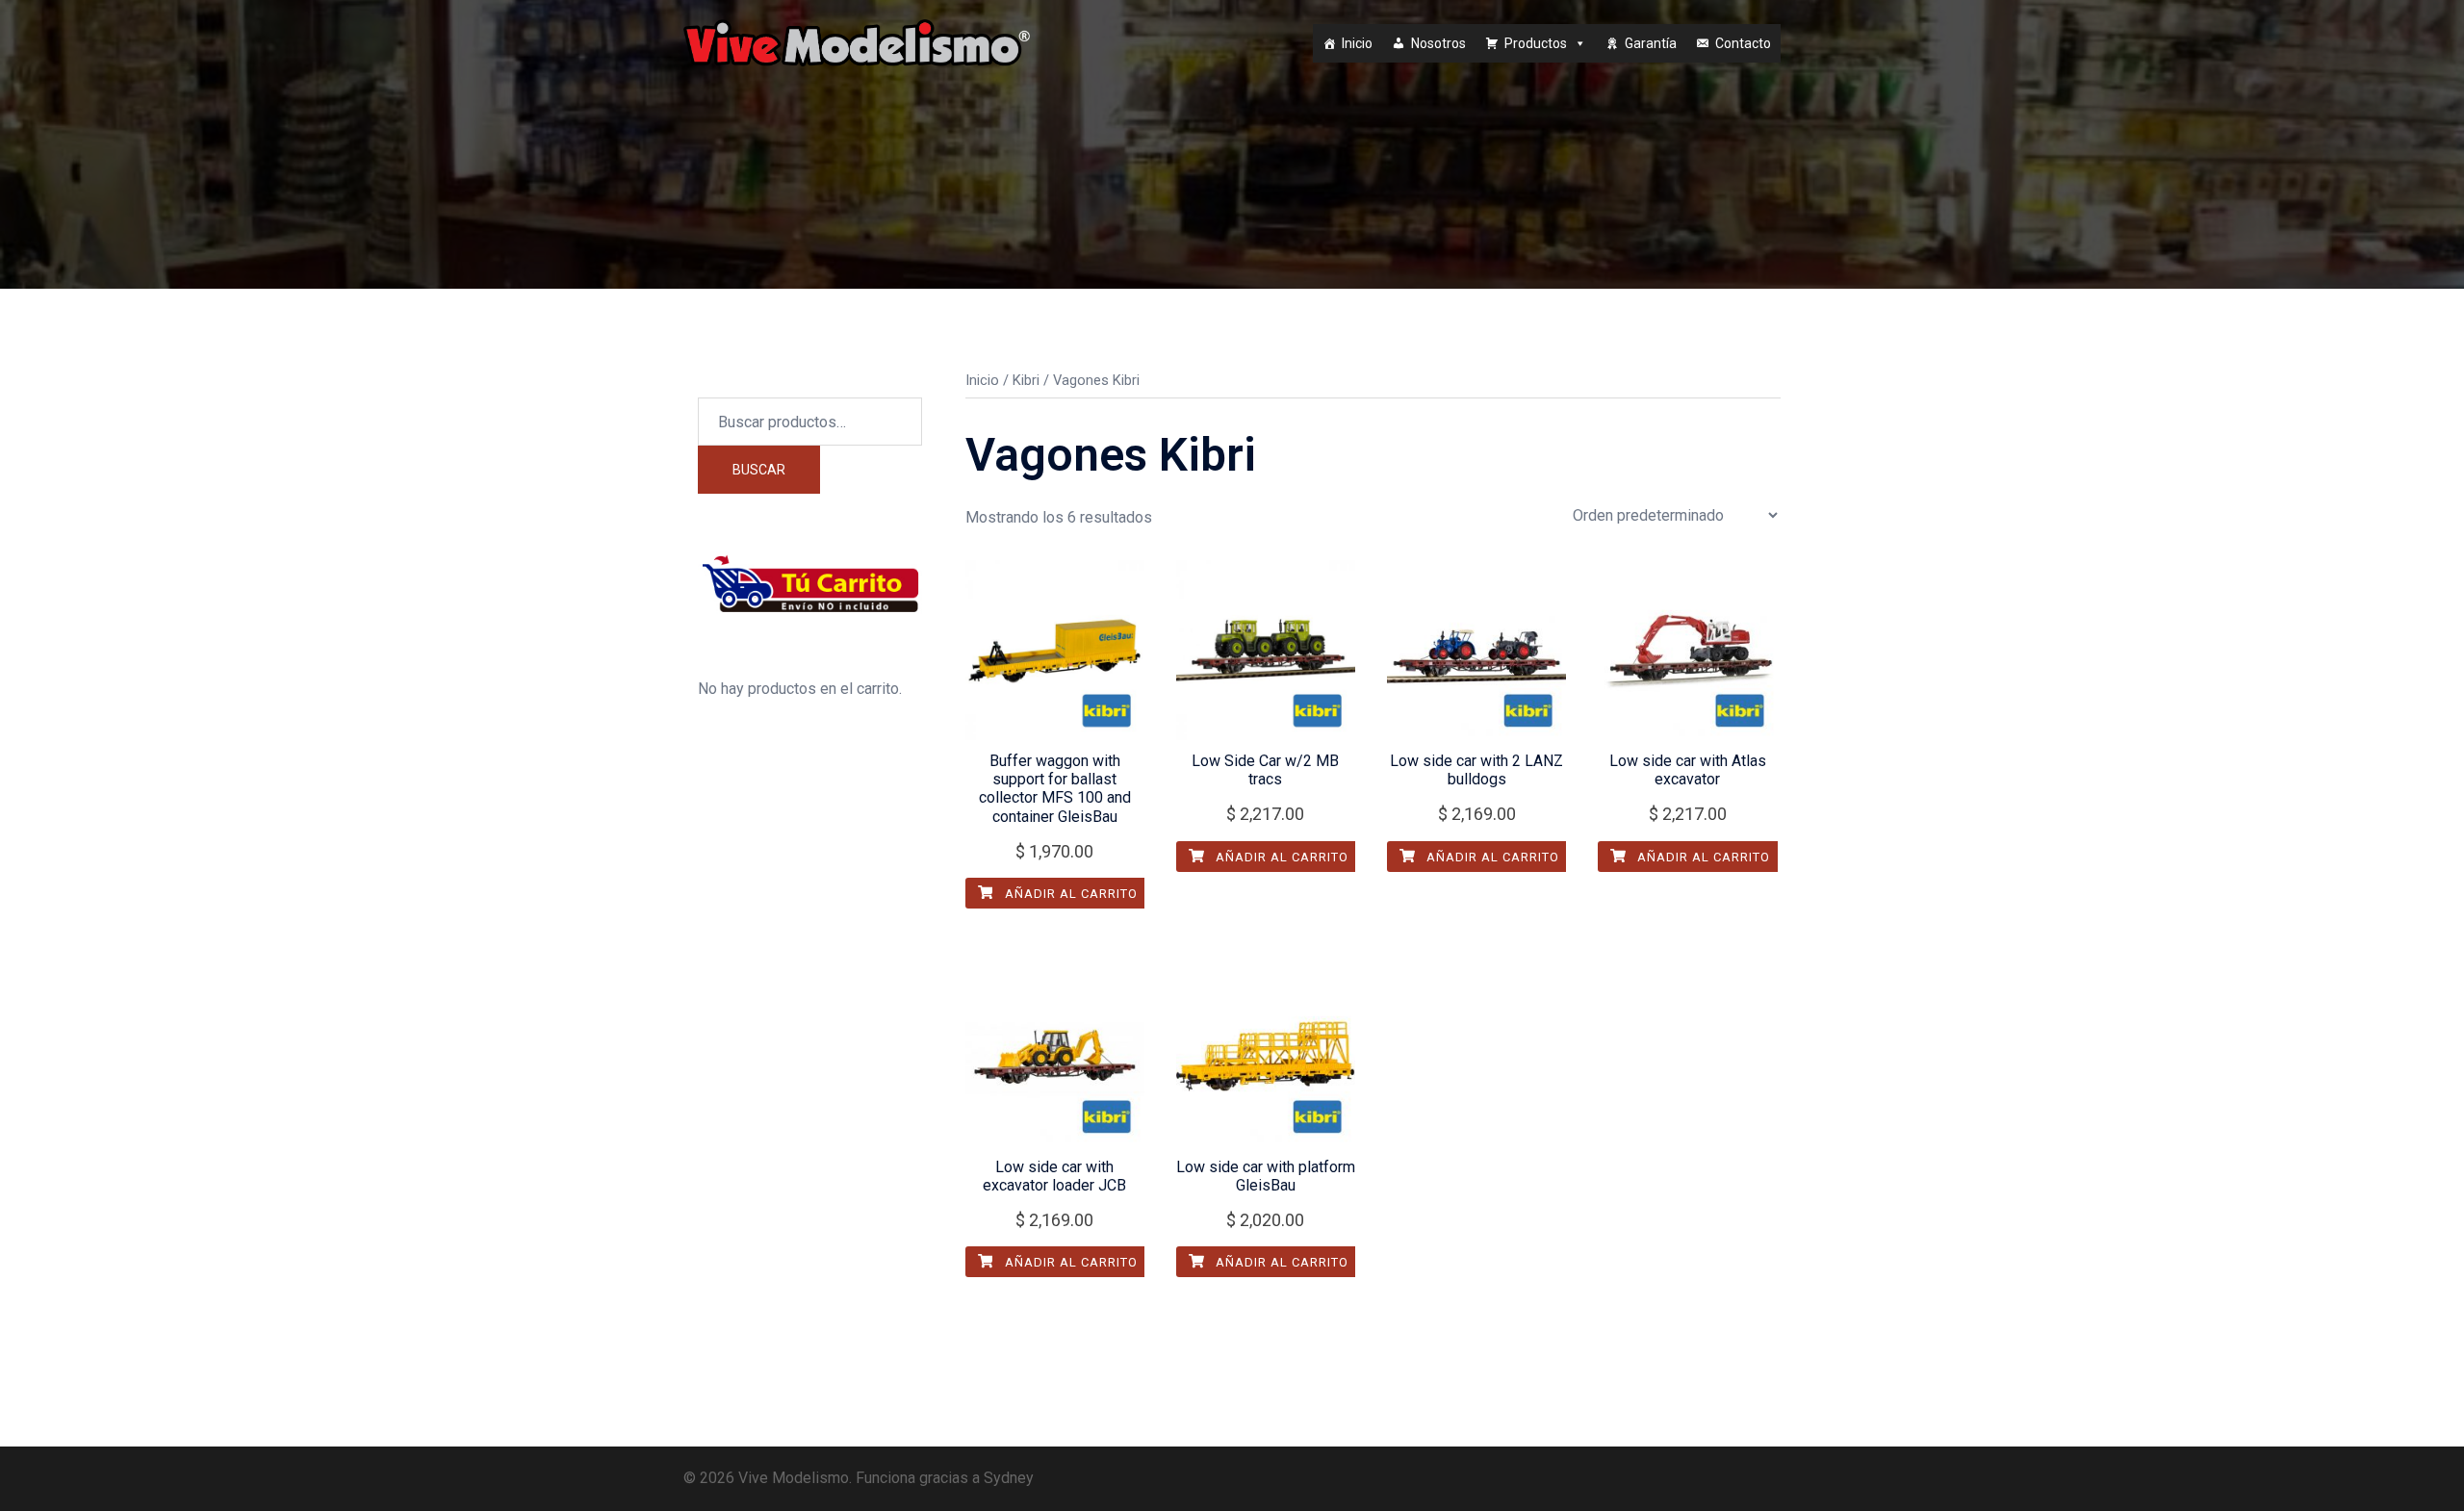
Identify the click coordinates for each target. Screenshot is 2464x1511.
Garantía (1651, 43)
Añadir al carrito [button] (1069, 894)
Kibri (1026, 380)
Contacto (1743, 43)
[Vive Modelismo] (857, 42)
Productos (1536, 43)
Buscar (759, 470)
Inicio (1357, 43)
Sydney (1009, 1478)
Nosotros (1438, 43)
